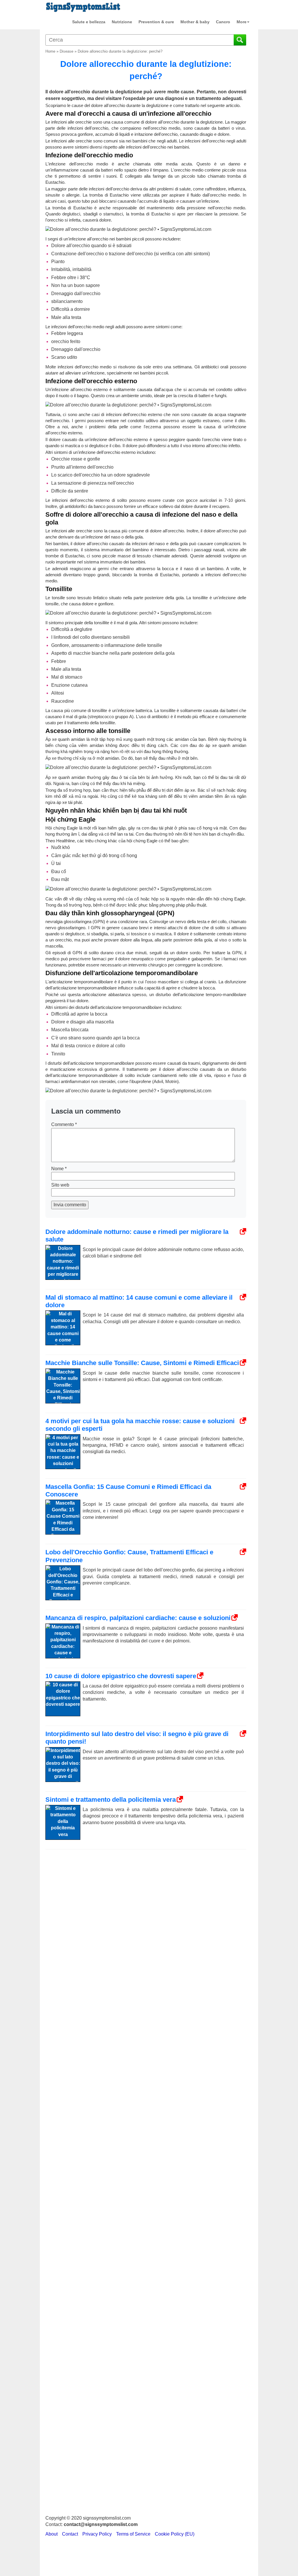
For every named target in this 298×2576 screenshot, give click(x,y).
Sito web (60, 1185)
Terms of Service (133, 2534)
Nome (59, 1169)
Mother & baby (195, 22)
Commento (64, 1124)
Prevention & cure (156, 22)
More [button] (242, 22)
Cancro (223, 22)
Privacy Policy (97, 2534)
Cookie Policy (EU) (175, 2534)
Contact (70, 2534)
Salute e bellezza (89, 22)
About (52, 2534)
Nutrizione (122, 22)
